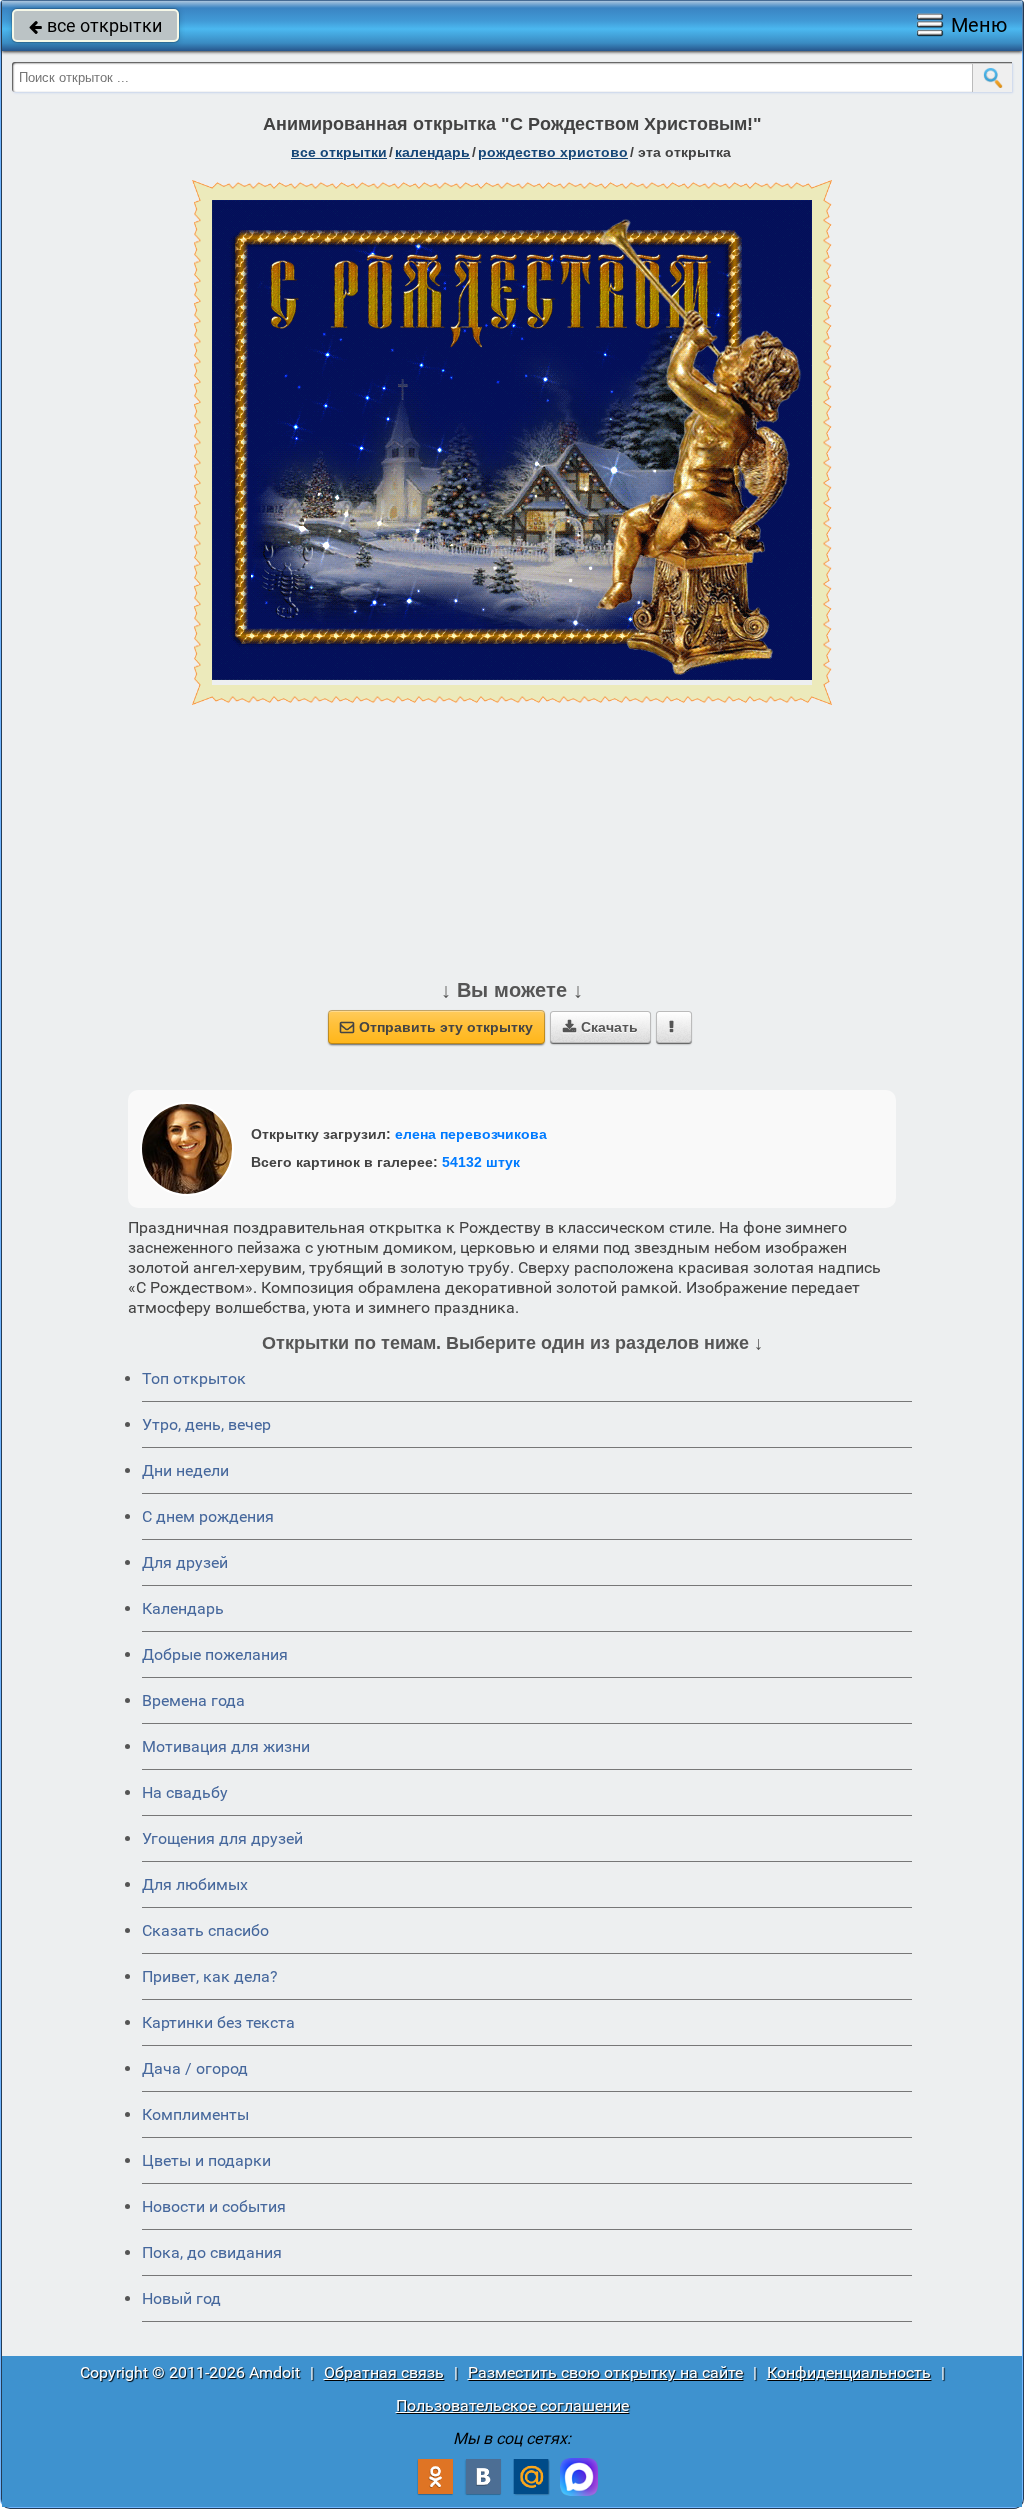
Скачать (600, 1027)
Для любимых (195, 1884)
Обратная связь (384, 2372)
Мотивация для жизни (226, 1746)
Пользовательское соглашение (512, 2405)
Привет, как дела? (210, 1976)
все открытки (95, 25)
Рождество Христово (553, 152)
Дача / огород (195, 2068)
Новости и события (214, 2206)
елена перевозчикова (471, 1134)
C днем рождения (208, 1516)
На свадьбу (185, 1792)
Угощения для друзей (222, 1838)
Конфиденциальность (849, 2372)
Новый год (181, 2298)
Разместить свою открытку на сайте (605, 2372)
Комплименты (195, 2114)
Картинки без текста (218, 2022)
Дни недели (185, 1470)
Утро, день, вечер (206, 1424)
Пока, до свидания (212, 2252)
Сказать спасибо (205, 1930)
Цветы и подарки (206, 2160)
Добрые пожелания (215, 1654)
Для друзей (185, 1562)
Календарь (432, 152)
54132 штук (481, 1162)
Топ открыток (194, 1378)
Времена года (193, 1700)
